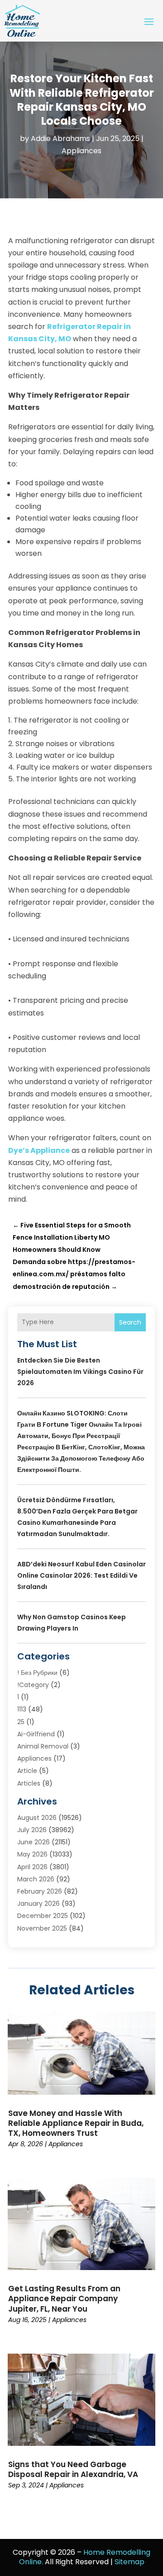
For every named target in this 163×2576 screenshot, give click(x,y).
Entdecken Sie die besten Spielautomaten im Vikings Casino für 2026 (80, 1372)
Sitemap (129, 2562)
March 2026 (36, 1879)
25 (21, 1722)
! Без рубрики (37, 1673)
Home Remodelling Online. (85, 2557)
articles (29, 1783)
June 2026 (34, 1842)
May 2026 (32, 1854)
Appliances (81, 151)
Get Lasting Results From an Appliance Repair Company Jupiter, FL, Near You (64, 2299)
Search (130, 1322)
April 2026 (32, 1867)
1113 (22, 1709)
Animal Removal (43, 1746)
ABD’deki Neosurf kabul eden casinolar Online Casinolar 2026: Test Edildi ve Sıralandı (81, 1575)
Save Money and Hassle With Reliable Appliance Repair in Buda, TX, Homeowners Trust (76, 2123)
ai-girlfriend (36, 1734)
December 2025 (43, 1916)
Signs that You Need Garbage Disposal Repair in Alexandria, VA (73, 2469)
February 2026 (40, 1891)
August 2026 (37, 1818)
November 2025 (42, 1928)
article (27, 1771)
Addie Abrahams (60, 139)
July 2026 (32, 1830)
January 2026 (38, 1904)
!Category (33, 1685)
